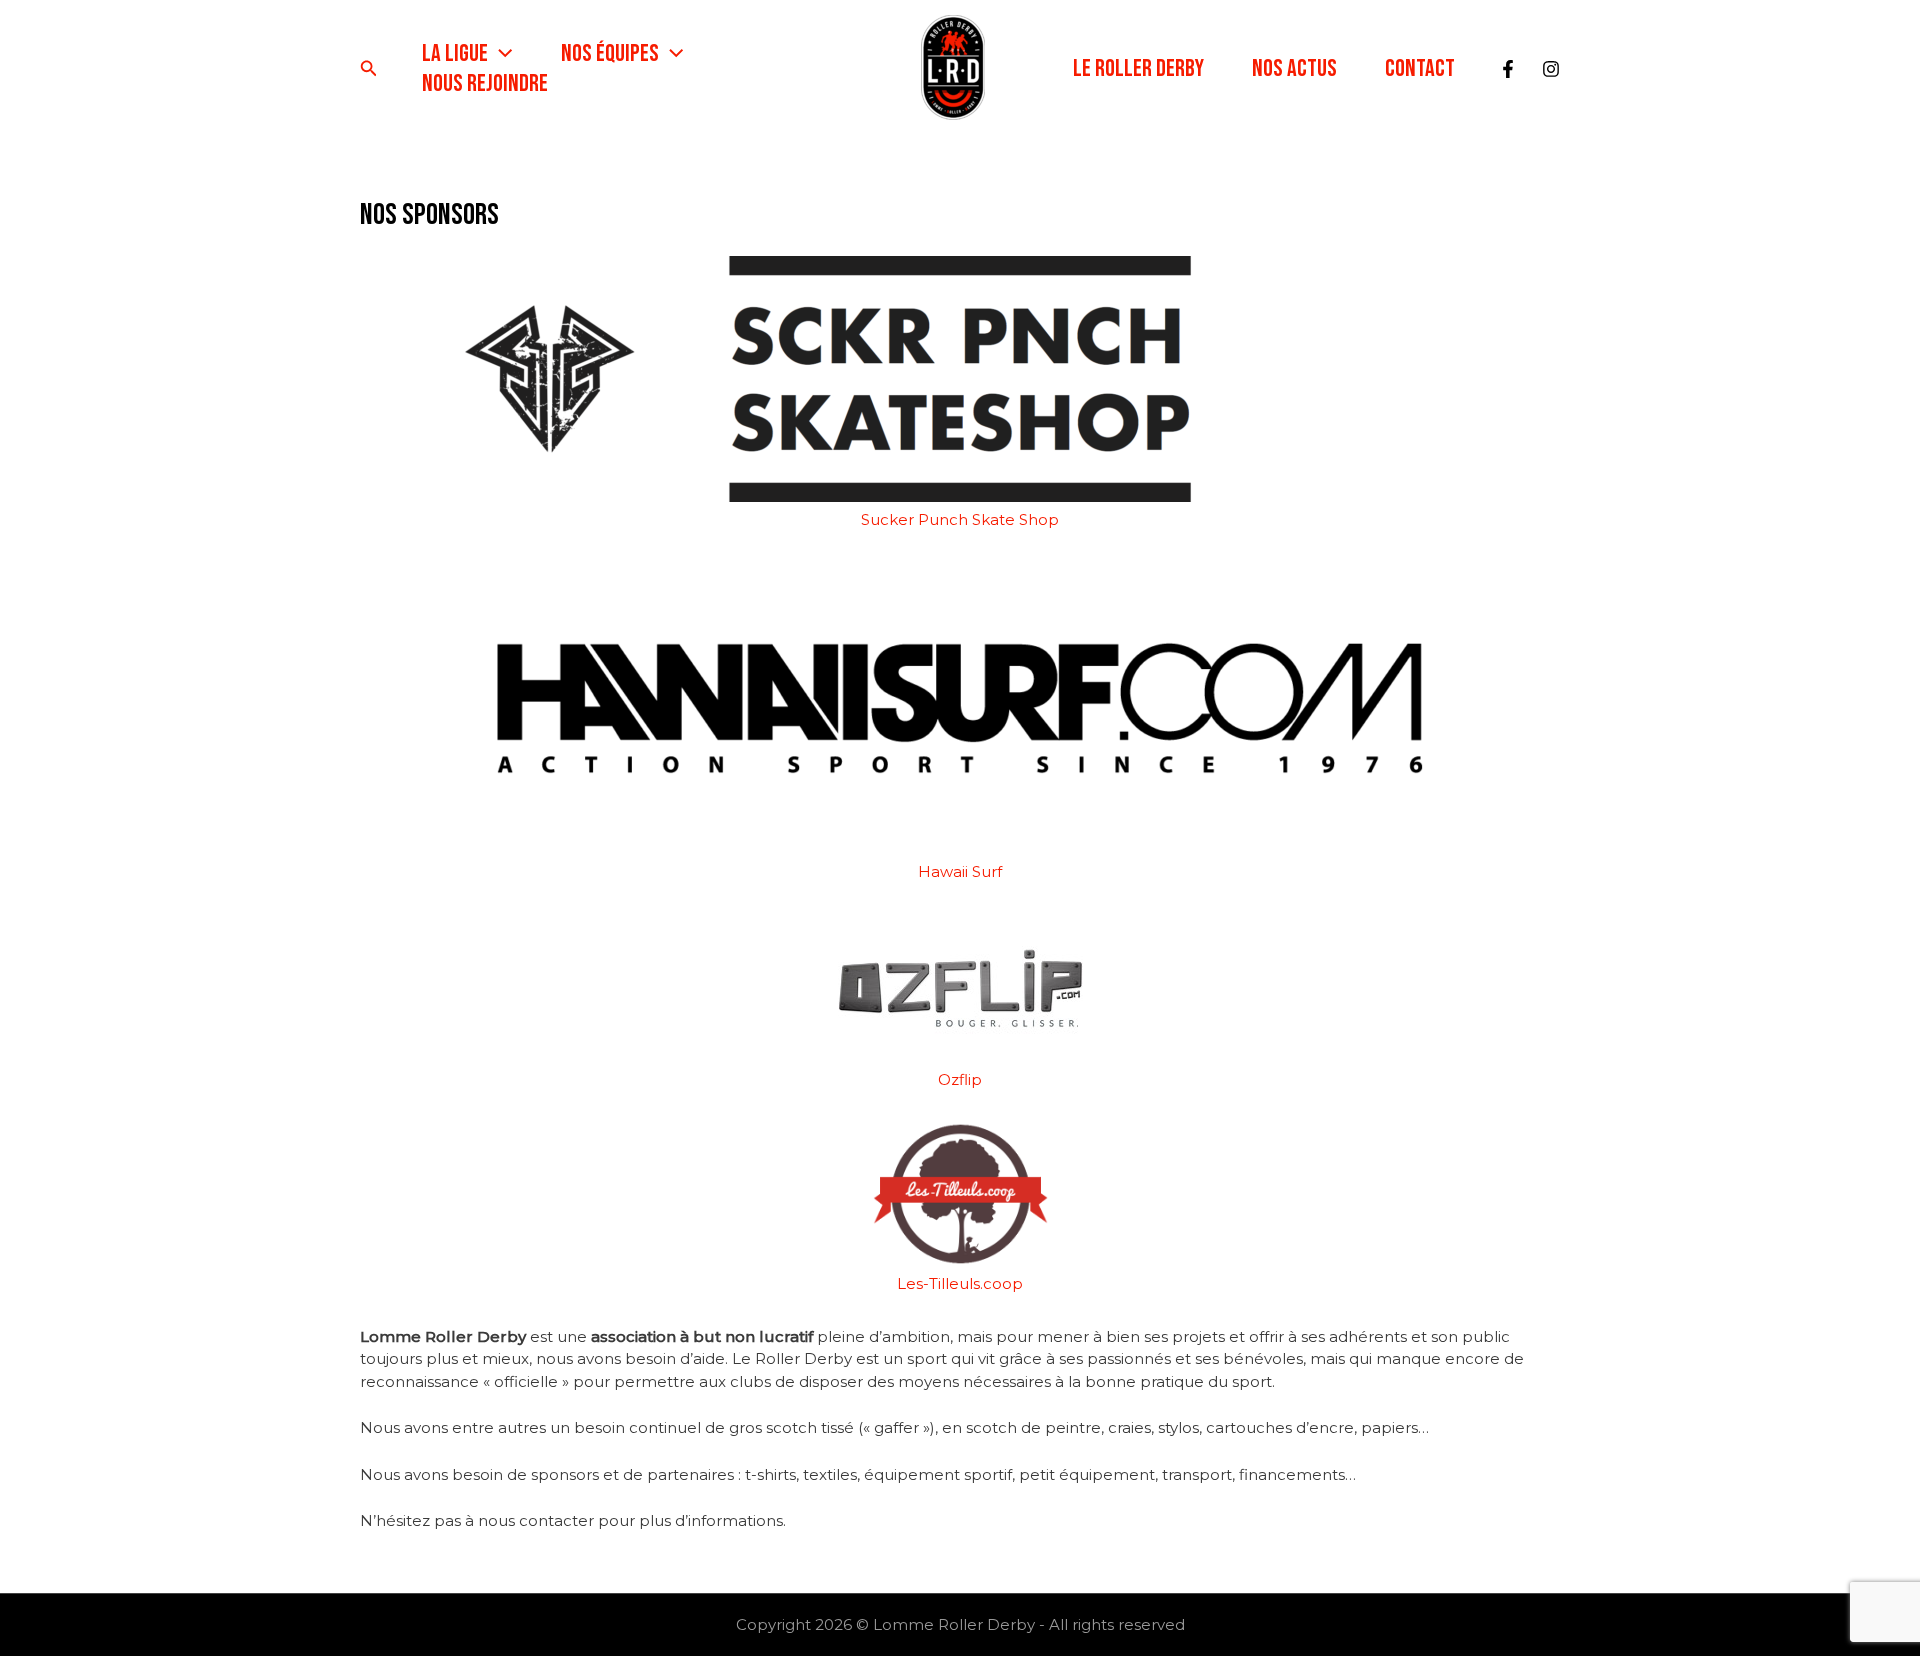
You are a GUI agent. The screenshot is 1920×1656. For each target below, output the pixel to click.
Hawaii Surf (960, 871)
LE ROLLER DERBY (1138, 68)
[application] (500, 54)
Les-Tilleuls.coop (960, 1283)
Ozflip (960, 1079)
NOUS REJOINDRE (485, 83)
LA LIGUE (455, 53)
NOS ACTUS (1294, 68)
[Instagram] (1551, 69)
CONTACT (1420, 68)
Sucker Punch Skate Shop (960, 519)
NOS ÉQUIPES (610, 53)
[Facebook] (1508, 69)
